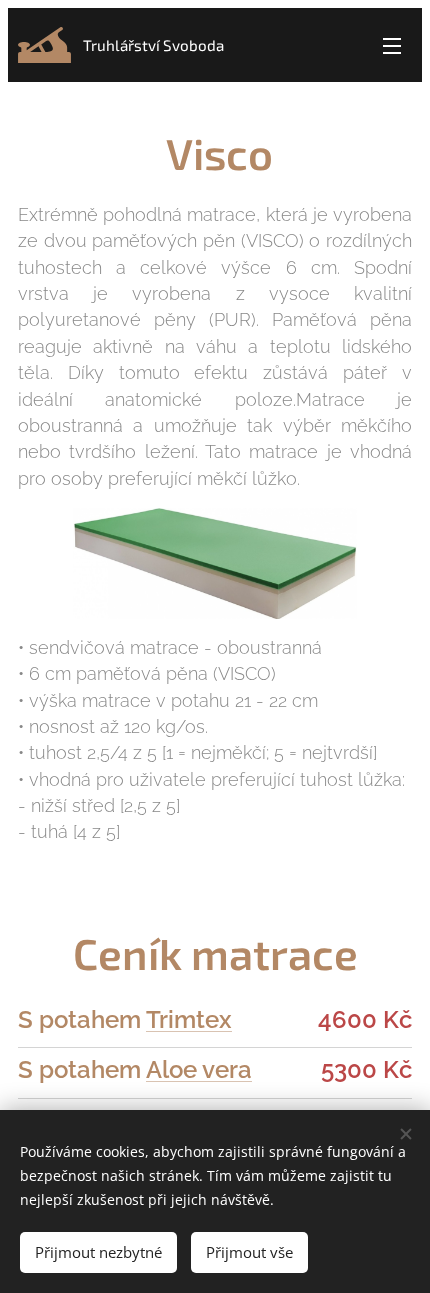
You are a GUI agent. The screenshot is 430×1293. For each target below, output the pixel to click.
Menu (392, 45)
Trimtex (189, 1019)
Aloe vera (199, 1069)
